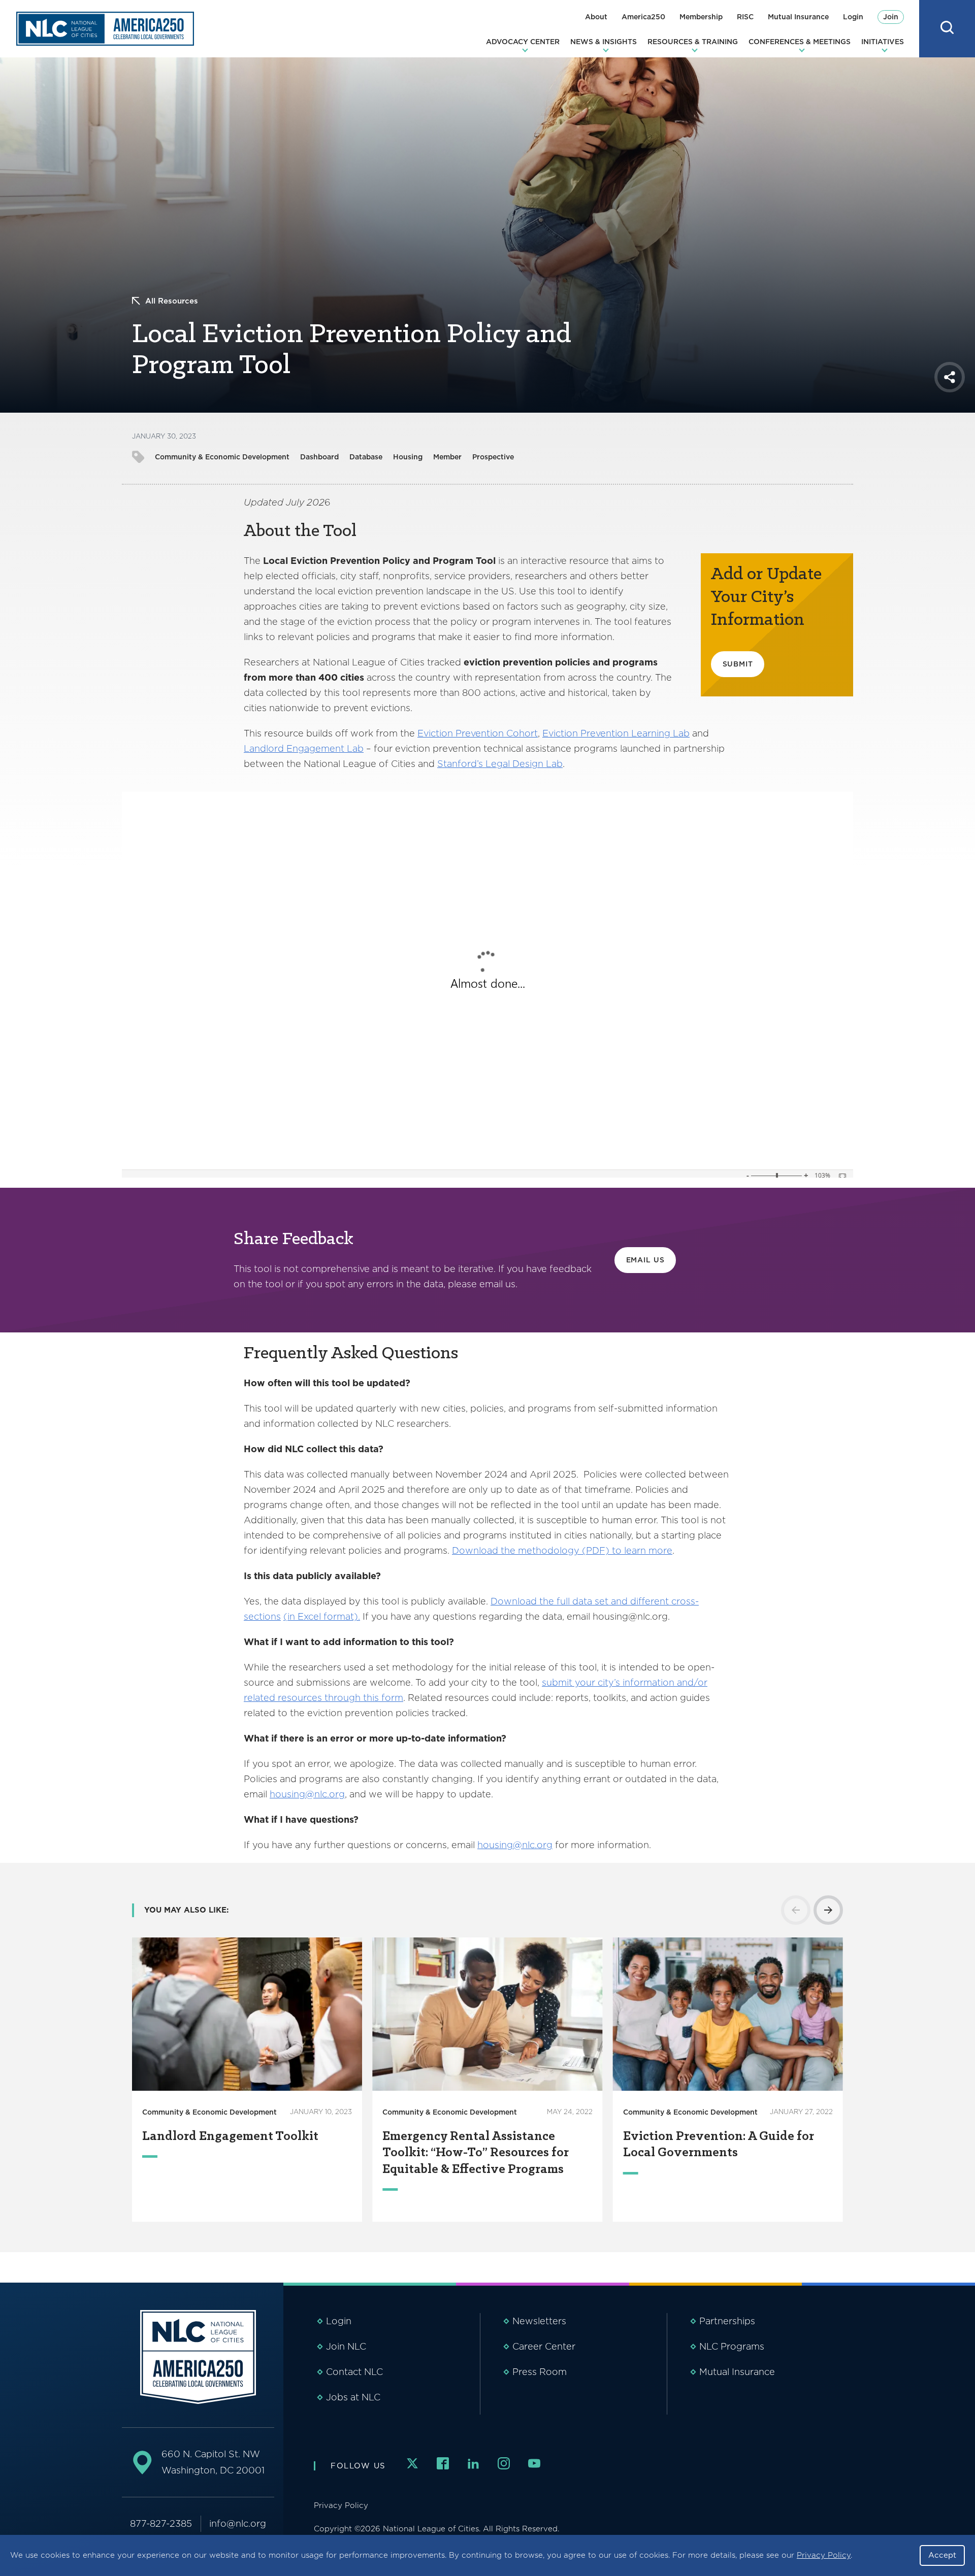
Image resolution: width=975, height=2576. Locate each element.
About (596, 17)
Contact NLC (354, 2372)
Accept (942, 2555)
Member (447, 457)
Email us (645, 1260)
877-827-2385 (161, 2523)
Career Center (544, 2346)
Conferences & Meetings (800, 42)
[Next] (828, 1910)
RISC (745, 17)
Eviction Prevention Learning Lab (616, 733)
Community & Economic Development (222, 457)
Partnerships (727, 2321)
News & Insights (604, 42)
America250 (643, 17)
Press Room (540, 2372)
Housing (408, 457)
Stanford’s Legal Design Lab (500, 764)
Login (853, 17)
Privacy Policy (824, 2555)
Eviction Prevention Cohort (478, 733)
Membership (701, 17)
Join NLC (346, 2346)
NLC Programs (732, 2346)
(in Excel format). (322, 1616)
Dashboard (319, 457)
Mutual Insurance (798, 17)
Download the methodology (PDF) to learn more (562, 1550)
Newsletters (539, 2321)
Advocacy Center (523, 42)
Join (891, 17)
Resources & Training (693, 42)
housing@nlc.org (307, 1794)
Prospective (493, 457)
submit (738, 664)
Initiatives (883, 42)
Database (366, 457)
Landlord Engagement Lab (304, 748)
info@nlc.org (238, 2523)
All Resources (172, 301)
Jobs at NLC (353, 2397)
